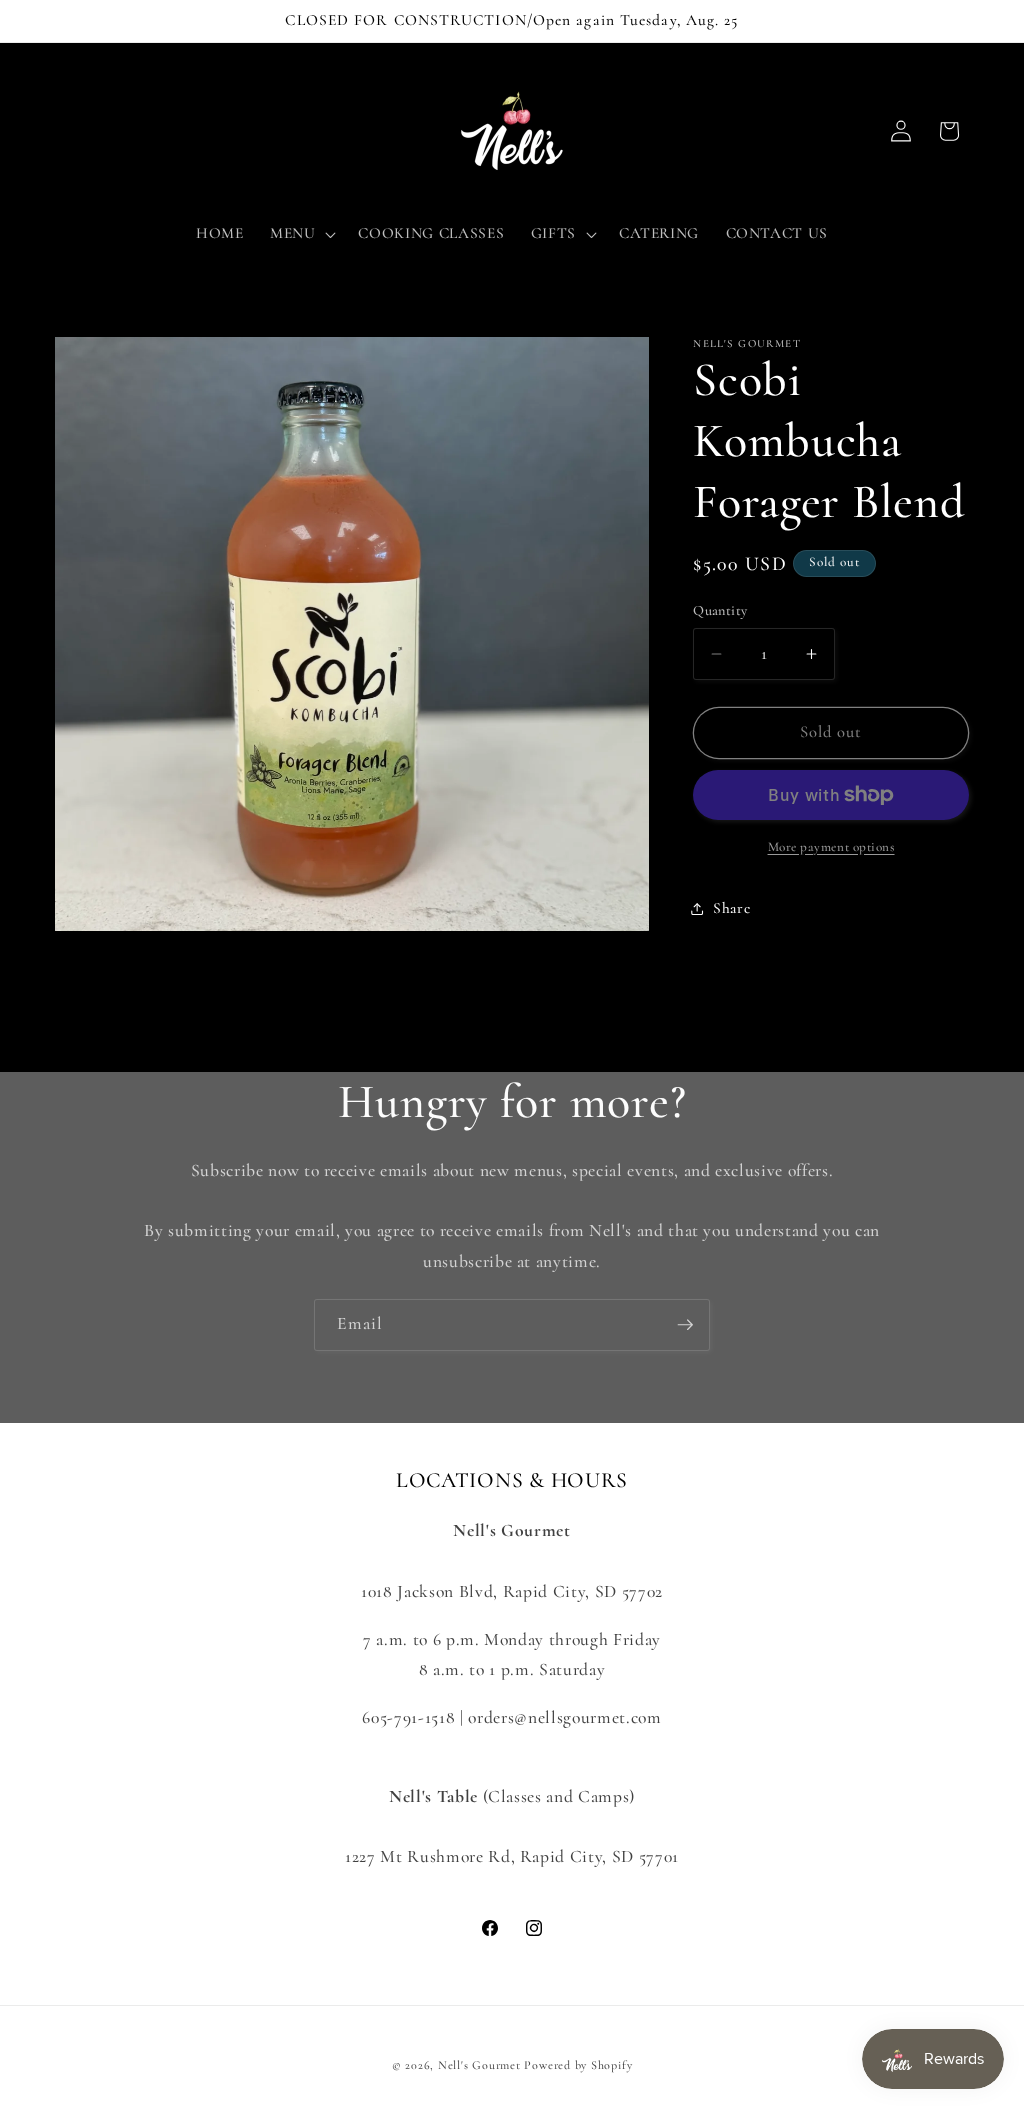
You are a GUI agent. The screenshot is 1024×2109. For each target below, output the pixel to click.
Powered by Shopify (578, 2065)
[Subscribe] (685, 1325)
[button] (301, 234)
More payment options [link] (831, 847)
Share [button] (731, 908)
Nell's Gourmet (479, 2065)
